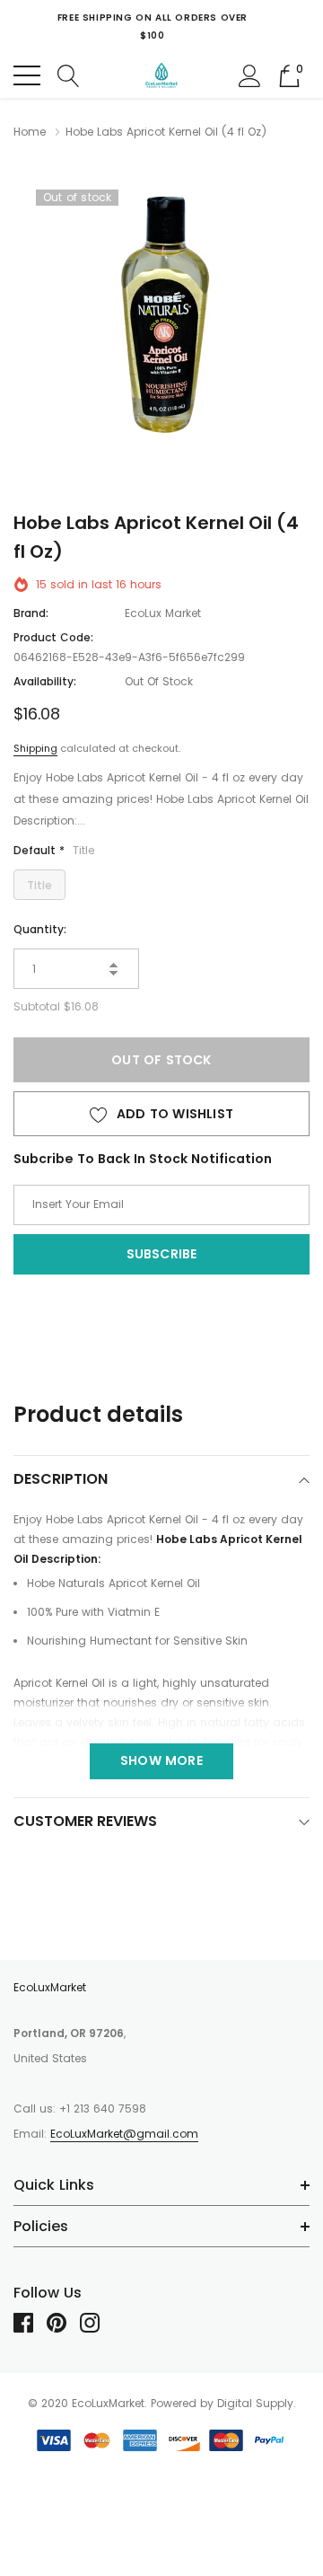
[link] (30, 2323)
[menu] (27, 75)
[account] (250, 75)
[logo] (162, 75)
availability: (45, 681)
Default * (54, 850)
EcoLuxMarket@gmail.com (124, 2134)
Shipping (35, 748)
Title (39, 885)
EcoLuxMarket (50, 1987)
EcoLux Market (163, 613)
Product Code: (53, 637)
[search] (69, 75)
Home (30, 132)
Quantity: (40, 929)
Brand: (31, 613)
